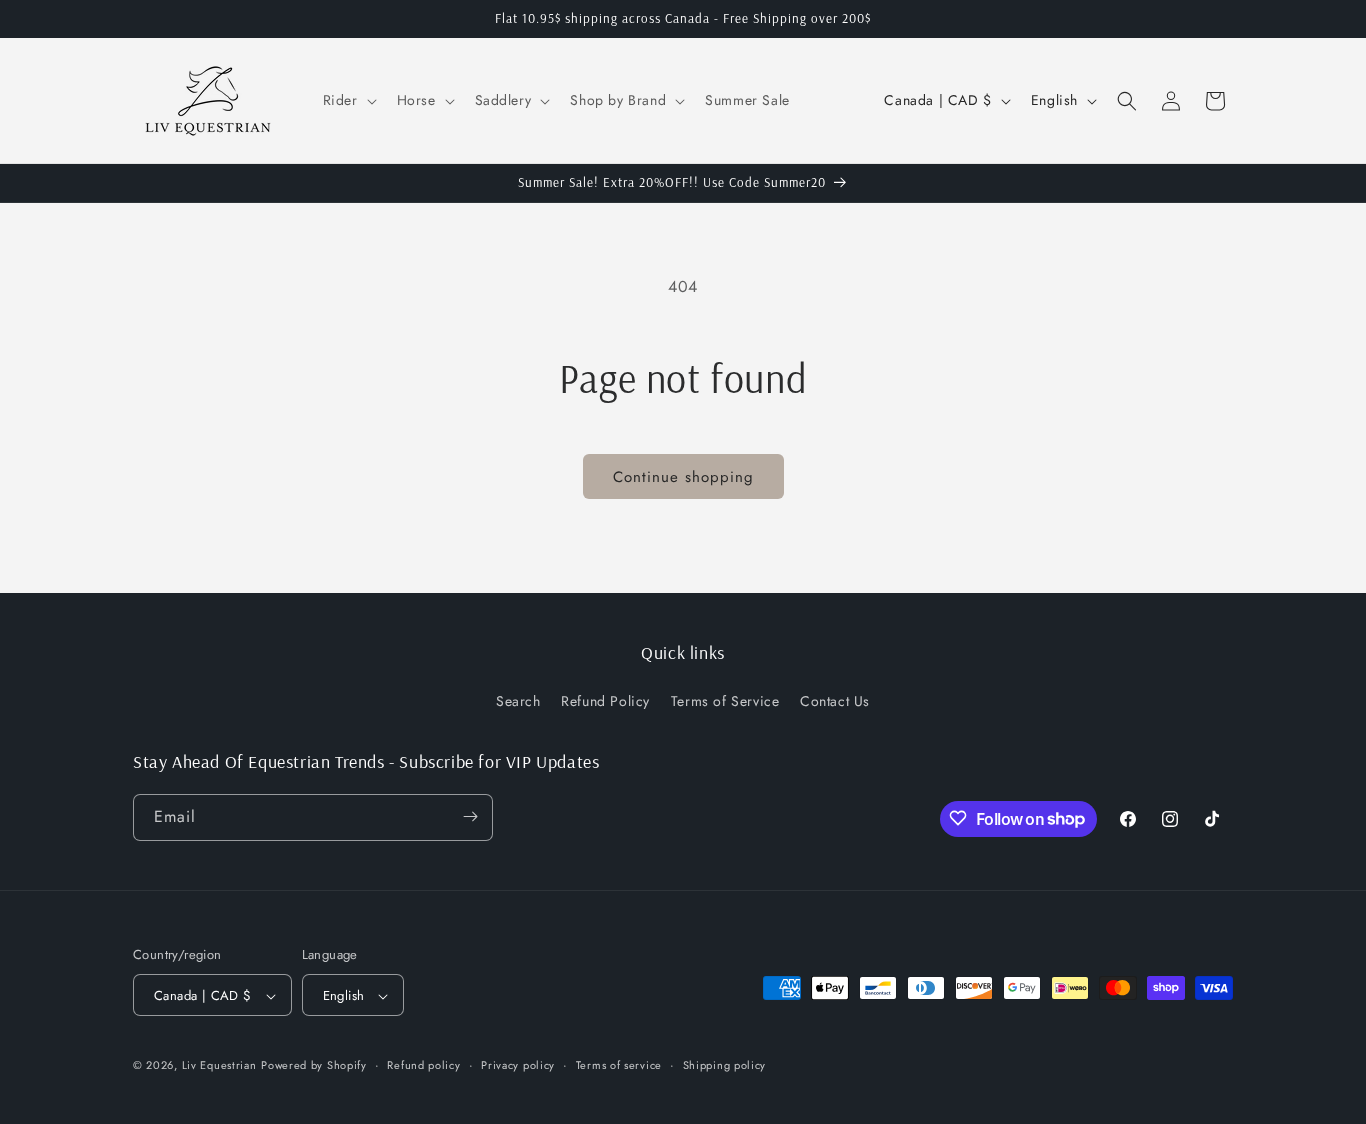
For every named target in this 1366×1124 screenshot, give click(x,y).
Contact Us (835, 702)
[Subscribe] (470, 816)
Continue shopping (683, 477)
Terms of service (619, 1065)
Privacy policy (518, 1065)
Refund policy (423, 1065)
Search (518, 702)
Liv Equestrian (219, 1066)
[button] (348, 100)
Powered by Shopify (314, 1066)
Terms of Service (725, 702)
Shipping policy (725, 1065)
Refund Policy (605, 702)
